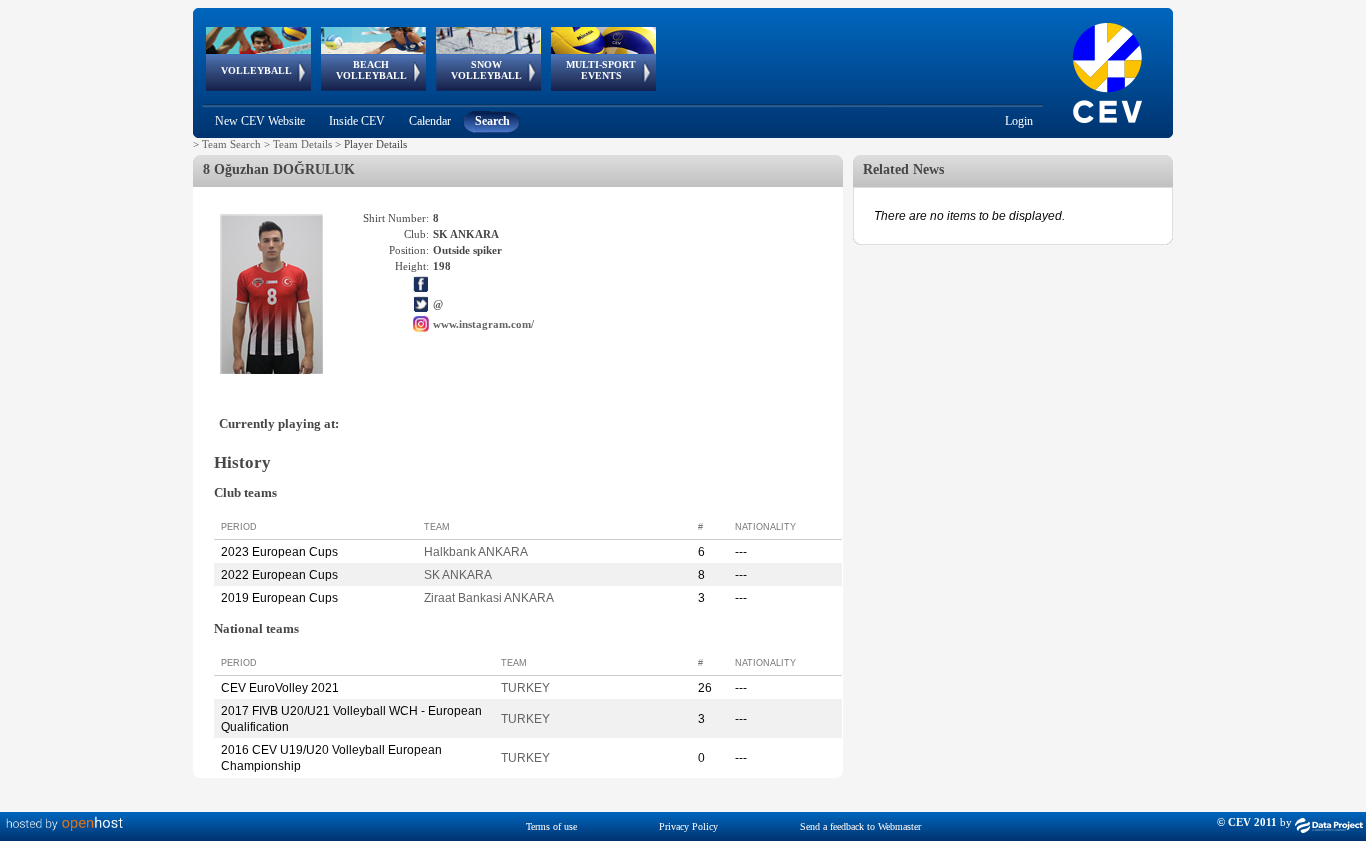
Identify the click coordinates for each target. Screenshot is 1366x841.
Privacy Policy (688, 826)
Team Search (231, 144)
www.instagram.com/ (483, 324)
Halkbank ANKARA (476, 552)
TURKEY (525, 688)
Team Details (302, 144)
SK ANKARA (458, 575)
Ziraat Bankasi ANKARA (489, 598)
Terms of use (551, 826)
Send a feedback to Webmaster (860, 826)
